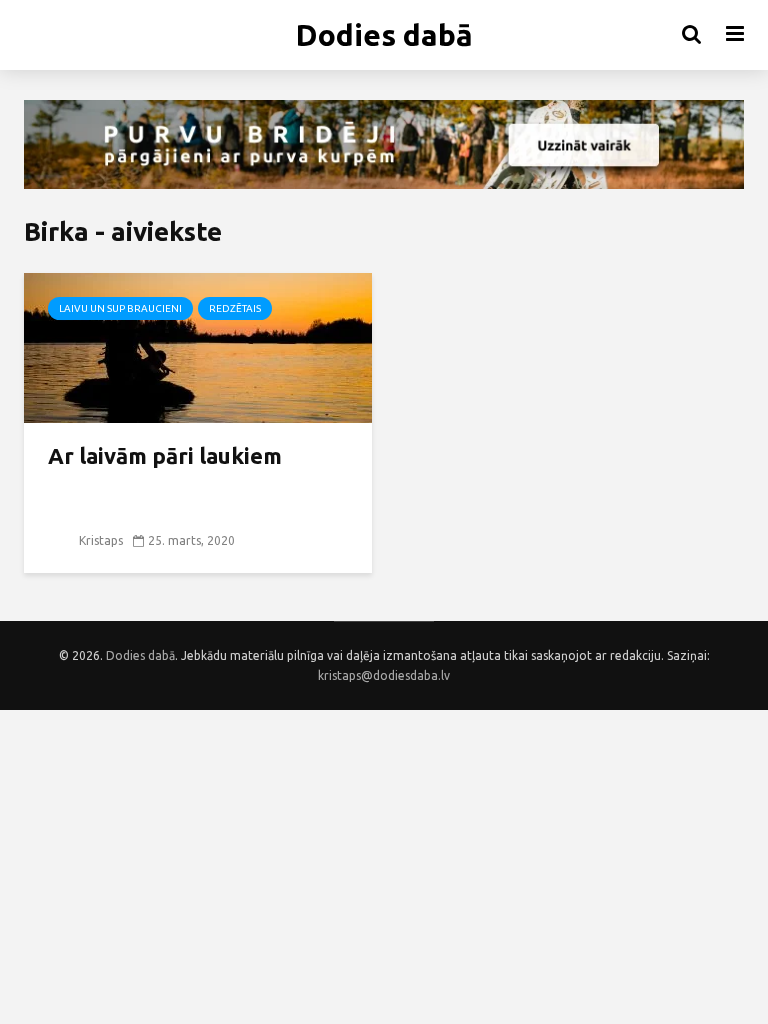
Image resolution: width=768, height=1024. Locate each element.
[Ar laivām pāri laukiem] (198, 346)
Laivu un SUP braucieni (120, 308)
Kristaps (99, 540)
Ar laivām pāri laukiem (165, 455)
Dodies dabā (384, 35)
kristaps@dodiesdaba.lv (384, 675)
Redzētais (235, 308)
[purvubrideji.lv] (384, 144)
